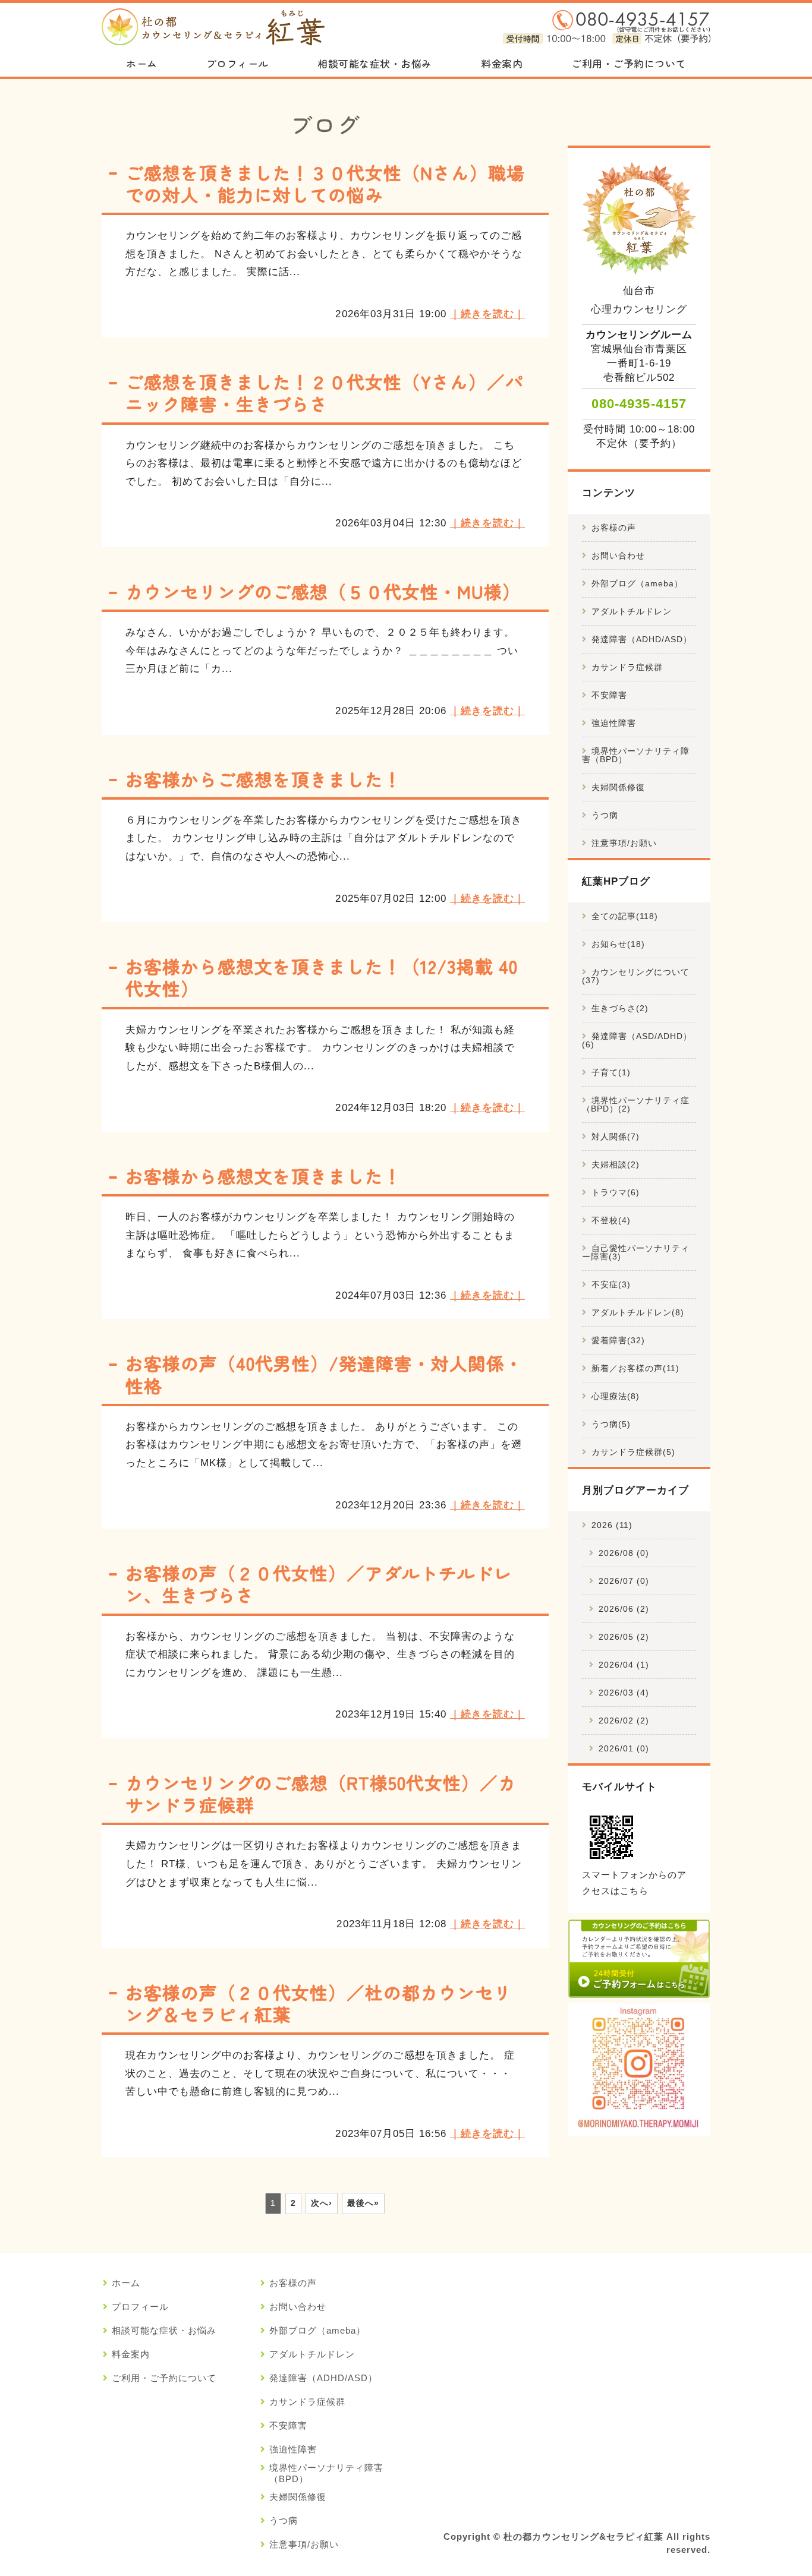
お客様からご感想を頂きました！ (264, 779)
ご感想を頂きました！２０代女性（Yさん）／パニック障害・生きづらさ (325, 392)
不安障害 (609, 695)
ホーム (142, 63)
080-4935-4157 (639, 404)
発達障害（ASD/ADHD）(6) (637, 1040)
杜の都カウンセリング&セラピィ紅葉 (583, 2537)
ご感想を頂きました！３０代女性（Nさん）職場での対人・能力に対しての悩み (325, 183)
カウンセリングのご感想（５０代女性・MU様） (323, 591)
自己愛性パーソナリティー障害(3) (636, 1252)
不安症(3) (611, 1284)
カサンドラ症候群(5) (633, 1452)
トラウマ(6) (616, 1192)
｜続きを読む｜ (487, 314)
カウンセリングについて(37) (636, 976)
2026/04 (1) (624, 1665)
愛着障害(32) (618, 1340)
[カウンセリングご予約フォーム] (639, 1989)
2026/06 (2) (624, 1609)
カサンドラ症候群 (627, 667)
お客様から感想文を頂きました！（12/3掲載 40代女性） (322, 977)
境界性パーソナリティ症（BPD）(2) (636, 1104)
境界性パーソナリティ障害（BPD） (636, 755)
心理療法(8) (616, 1396)
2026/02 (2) (624, 1721)
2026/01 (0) (624, 1748)
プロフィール (237, 63)
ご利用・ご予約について (629, 63)
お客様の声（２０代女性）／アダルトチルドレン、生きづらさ (319, 1584)
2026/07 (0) (624, 1581)
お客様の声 (614, 528)
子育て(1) (611, 1072)
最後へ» (363, 2203)
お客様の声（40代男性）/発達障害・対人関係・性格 (324, 1374)
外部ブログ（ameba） (637, 583)
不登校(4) (611, 1220)
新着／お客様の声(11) (635, 1368)
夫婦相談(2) (616, 1164)
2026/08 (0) (624, 1553)
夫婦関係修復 (618, 787)
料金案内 (502, 63)
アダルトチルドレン (632, 611)
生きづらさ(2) (620, 1008)
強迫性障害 (614, 723)
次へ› (322, 2203)
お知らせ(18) (618, 944)
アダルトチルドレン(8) (638, 1312)
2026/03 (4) (624, 1693)
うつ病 (605, 815)
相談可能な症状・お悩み (375, 63)
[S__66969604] (639, 2127)
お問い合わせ (618, 555)
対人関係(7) (616, 1137)
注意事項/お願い (624, 843)
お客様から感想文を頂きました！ (264, 1176)
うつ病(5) (611, 1424)
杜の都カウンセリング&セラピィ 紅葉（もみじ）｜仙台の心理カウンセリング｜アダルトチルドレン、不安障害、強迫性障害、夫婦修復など (213, 27)
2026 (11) (612, 1525)
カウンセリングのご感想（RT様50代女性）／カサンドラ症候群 (321, 1793)
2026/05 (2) (624, 1637)
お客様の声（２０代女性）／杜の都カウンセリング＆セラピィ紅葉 (319, 2003)
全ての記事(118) (625, 916)
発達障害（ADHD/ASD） (642, 639)
